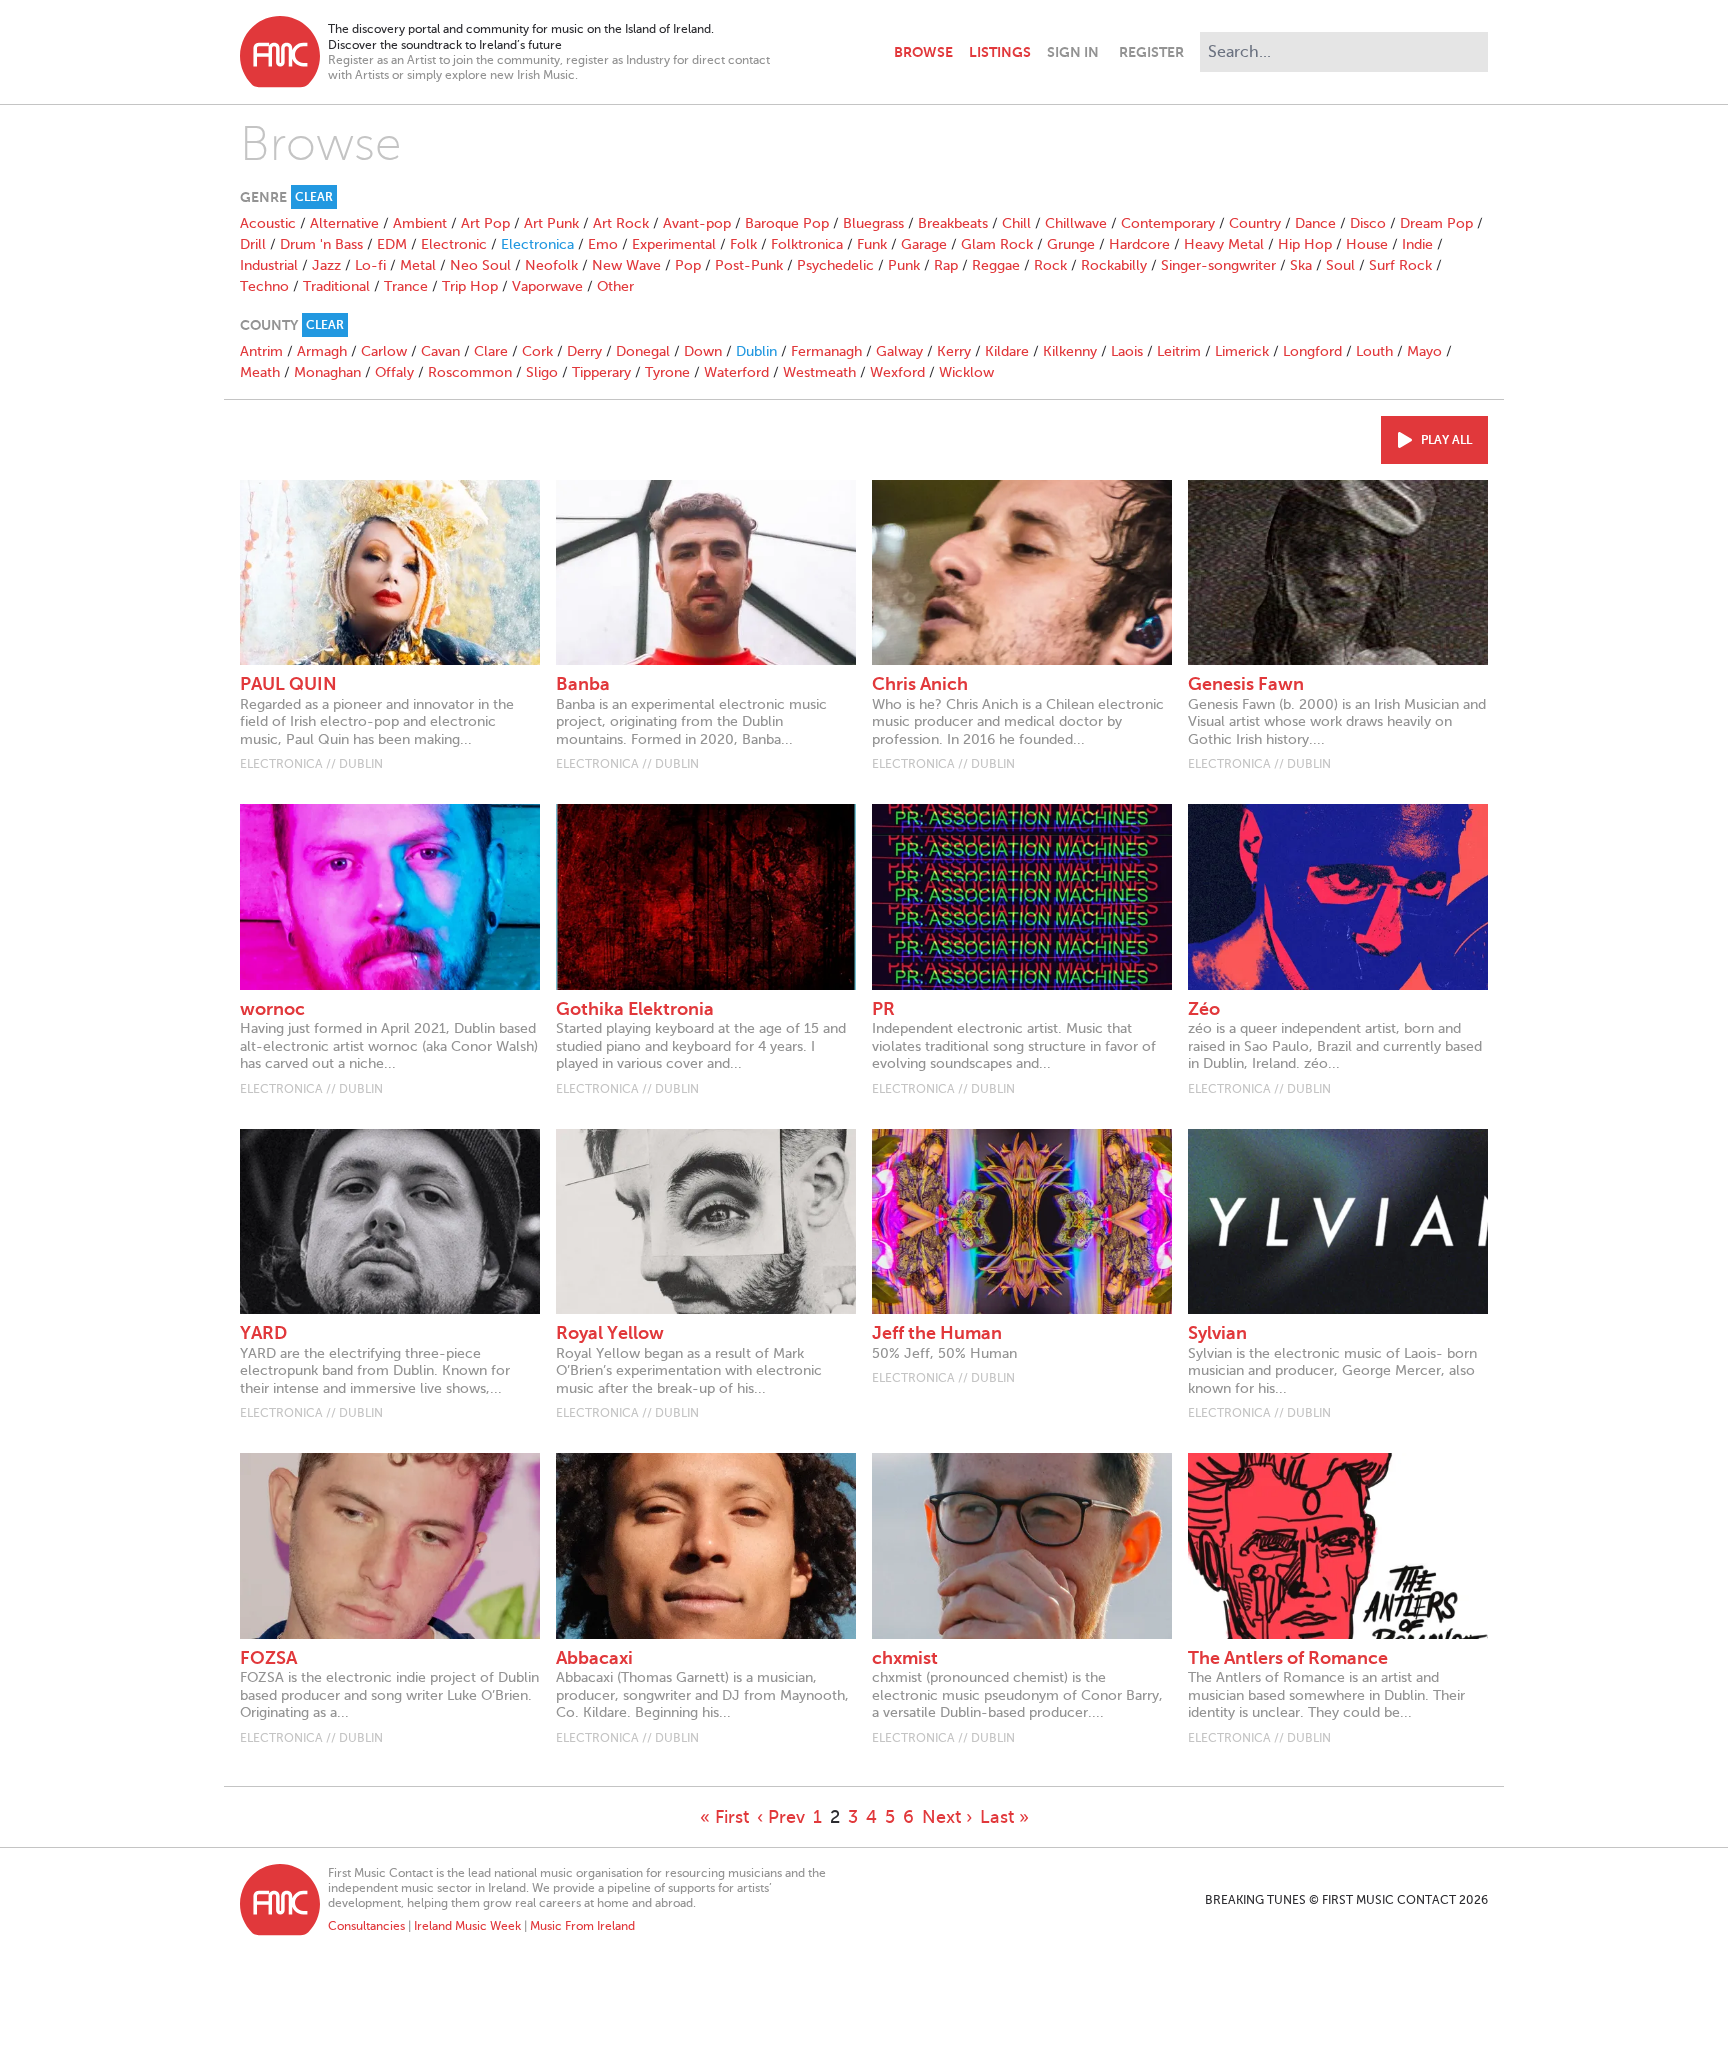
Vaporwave (547, 286)
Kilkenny (1070, 351)
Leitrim (1179, 351)
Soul (1340, 265)
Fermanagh (826, 351)
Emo (603, 244)
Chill (1016, 223)
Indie (1417, 244)
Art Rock (621, 223)
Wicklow (966, 372)
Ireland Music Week (467, 1926)
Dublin (756, 351)
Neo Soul (480, 265)
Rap (946, 265)
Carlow (384, 351)
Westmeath (819, 372)
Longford (1312, 351)
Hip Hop (1305, 244)
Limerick (1242, 351)
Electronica (537, 244)
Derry (584, 351)
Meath (260, 372)
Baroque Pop (787, 223)
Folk (743, 244)
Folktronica (807, 244)
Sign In (1073, 52)
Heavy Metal (1224, 244)
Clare (491, 351)
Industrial (269, 265)
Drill (253, 244)
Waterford (736, 372)
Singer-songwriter (1218, 265)
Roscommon (470, 372)
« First (724, 1817)
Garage (924, 244)
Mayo (1424, 351)
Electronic (454, 244)
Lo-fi (370, 265)
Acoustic (268, 223)
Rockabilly (1114, 265)
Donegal (643, 351)
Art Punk (551, 223)
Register (1151, 52)
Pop (688, 265)
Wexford (897, 372)
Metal (418, 265)
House (1367, 244)
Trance (406, 286)
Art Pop (485, 223)
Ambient (420, 223)
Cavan (440, 351)
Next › (947, 1817)
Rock (1050, 265)
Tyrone (667, 372)
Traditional (336, 286)
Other (615, 286)
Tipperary (601, 372)
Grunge (1071, 244)
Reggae (996, 265)
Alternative (344, 223)
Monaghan (327, 372)
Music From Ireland (582, 1926)
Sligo (542, 372)
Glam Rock (997, 244)
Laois (1127, 351)
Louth (1374, 351)
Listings (1000, 52)
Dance (1315, 223)
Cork (537, 351)
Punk (904, 265)
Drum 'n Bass (321, 244)
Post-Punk (749, 265)
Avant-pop (697, 223)
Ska (1301, 265)
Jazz (326, 265)
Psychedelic (835, 265)
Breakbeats (953, 223)
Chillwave (1076, 223)
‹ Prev (781, 1817)
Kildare (1007, 351)
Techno (264, 286)
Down (703, 351)
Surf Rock (1400, 265)
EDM (392, 244)
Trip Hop (470, 286)
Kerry (954, 351)
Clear (314, 197)
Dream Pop (1436, 223)
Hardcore (1139, 244)
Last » (1004, 1817)
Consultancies (366, 1926)
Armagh (322, 351)
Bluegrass (873, 223)
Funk (872, 244)
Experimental (674, 244)
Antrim (261, 351)
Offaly (394, 372)
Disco (1368, 223)
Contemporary (1168, 223)
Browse (923, 52)
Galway (899, 351)
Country (1255, 223)
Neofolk (551, 265)
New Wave (626, 265)
